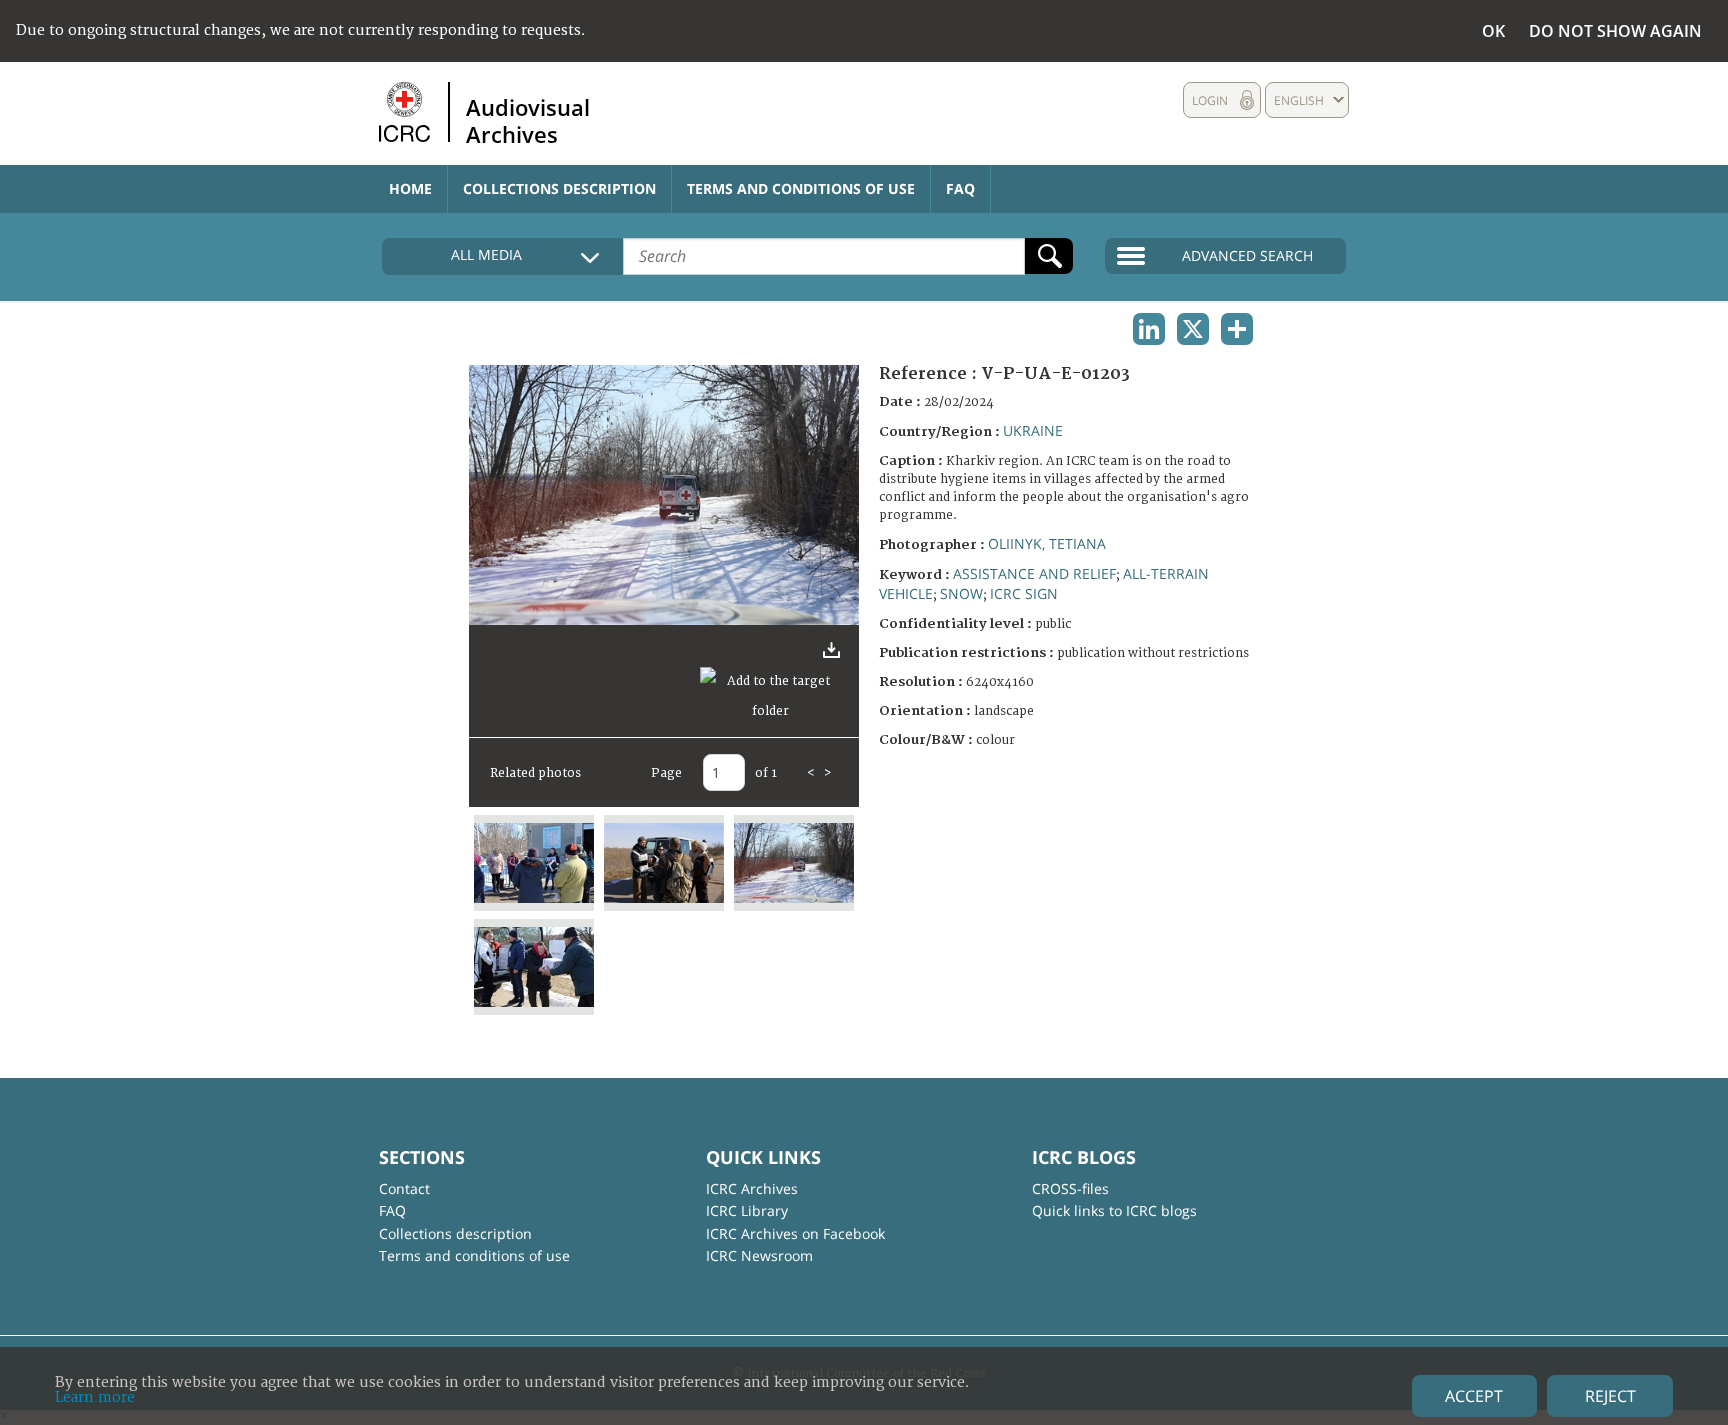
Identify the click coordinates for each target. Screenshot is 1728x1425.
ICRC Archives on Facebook (795, 1233)
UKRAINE (1033, 430)
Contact (404, 1188)
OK (1493, 31)
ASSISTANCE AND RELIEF (1034, 573)
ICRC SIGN (1024, 593)
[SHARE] (1237, 329)
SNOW (961, 593)
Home (410, 188)
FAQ (960, 188)
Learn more (95, 1397)
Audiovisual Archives (528, 120)
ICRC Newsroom (759, 1255)
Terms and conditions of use (801, 188)
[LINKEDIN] (1149, 329)
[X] (1193, 329)
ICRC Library (747, 1210)
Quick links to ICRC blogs (1114, 1210)
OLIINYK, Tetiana (1047, 543)
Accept (1474, 1396)
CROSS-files (1070, 1188)
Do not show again (1615, 31)
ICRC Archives (752, 1188)
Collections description (559, 188)
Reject (1610, 1396)
